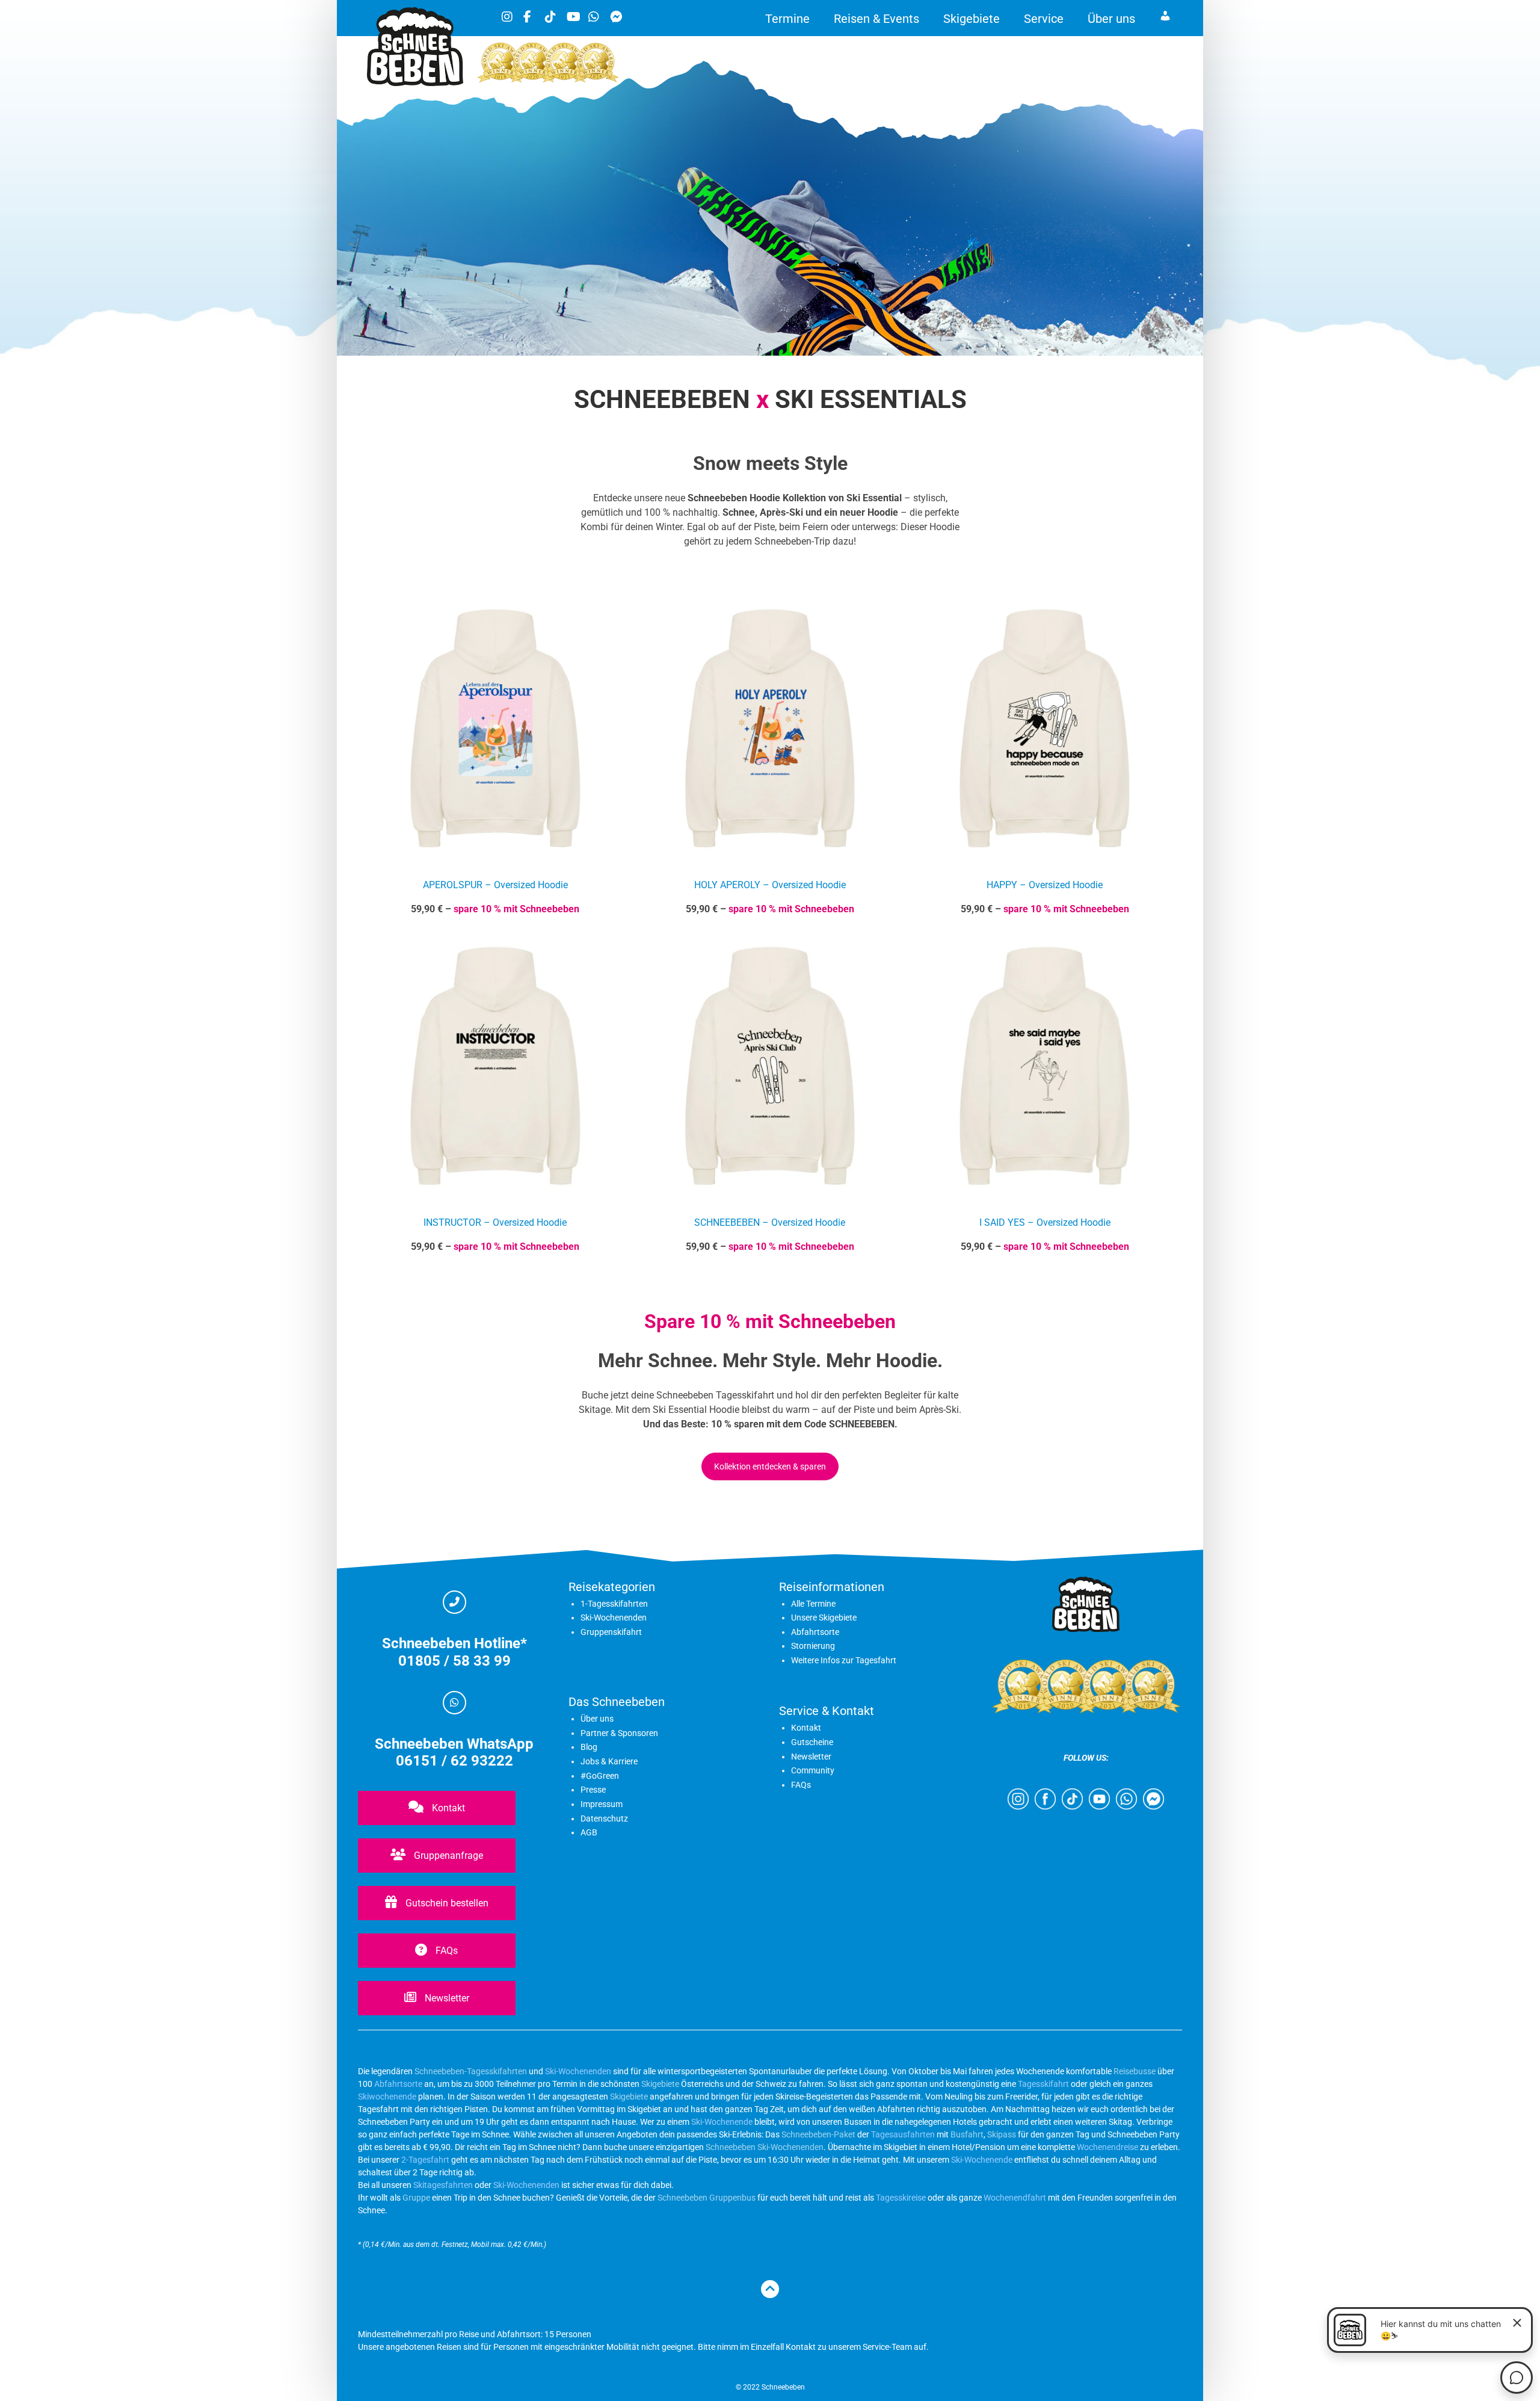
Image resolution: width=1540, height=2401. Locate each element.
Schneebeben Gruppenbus (707, 2198)
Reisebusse (1135, 2071)
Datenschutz (604, 1819)
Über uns (1111, 19)
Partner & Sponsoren (619, 1733)
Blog (589, 1747)
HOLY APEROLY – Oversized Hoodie (770, 885)
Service (1044, 19)
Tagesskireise (901, 2198)
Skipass (1002, 2134)
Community (813, 1770)
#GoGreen (600, 1776)
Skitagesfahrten (442, 2185)
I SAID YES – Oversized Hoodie (1045, 1222)
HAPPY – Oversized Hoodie (1045, 885)
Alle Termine (813, 1604)
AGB (589, 1832)
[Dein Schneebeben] (415, 83)
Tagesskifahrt (1043, 2084)
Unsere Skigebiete (824, 1618)
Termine (787, 19)
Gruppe (416, 2198)
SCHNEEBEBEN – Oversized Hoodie (770, 1222)
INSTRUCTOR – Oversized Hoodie (495, 1222)
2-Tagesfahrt (425, 2160)
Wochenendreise (1107, 2147)
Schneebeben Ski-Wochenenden (765, 2147)
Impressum (602, 1804)
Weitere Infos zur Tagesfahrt (844, 1660)
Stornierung (813, 1646)
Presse (593, 1790)
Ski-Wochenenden (614, 1618)
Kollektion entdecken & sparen (770, 1466)
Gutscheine (812, 1742)
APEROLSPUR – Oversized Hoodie (495, 885)
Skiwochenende (387, 2097)
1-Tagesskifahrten (614, 1604)
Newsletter (446, 1998)
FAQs (445, 1951)
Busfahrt (966, 2134)
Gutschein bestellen (446, 1903)
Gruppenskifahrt (611, 1632)
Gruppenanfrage (447, 1856)
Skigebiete (972, 19)
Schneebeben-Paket (818, 2134)
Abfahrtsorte (815, 1632)
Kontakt (447, 1808)
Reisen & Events (876, 19)
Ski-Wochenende (722, 2122)
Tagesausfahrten (903, 2134)
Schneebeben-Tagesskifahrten (471, 2071)
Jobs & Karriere (609, 1761)
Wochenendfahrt (1015, 2198)
